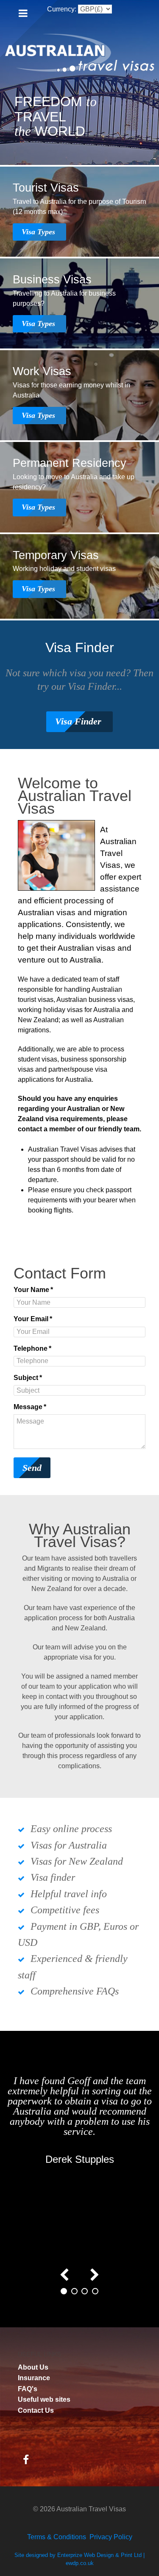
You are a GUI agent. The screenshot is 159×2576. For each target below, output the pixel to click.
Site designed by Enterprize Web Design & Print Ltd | (79, 2555)
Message (30, 1407)
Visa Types (39, 232)
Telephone (32, 1348)
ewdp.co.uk (80, 2563)
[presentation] (64, 2273)
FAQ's (28, 2389)
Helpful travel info (69, 1894)
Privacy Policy (111, 2537)
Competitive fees (65, 1910)
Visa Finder (79, 721)
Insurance (34, 2378)
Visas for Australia (69, 1845)
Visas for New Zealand (77, 1861)
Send (32, 1468)
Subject (28, 1378)
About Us (33, 2367)
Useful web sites (44, 2399)
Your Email (33, 1319)
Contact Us (36, 2410)
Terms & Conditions (57, 2537)
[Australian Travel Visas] (79, 53)
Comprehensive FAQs (75, 1991)
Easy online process (71, 1829)
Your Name (33, 1290)
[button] (64, 2291)
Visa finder (53, 1877)
